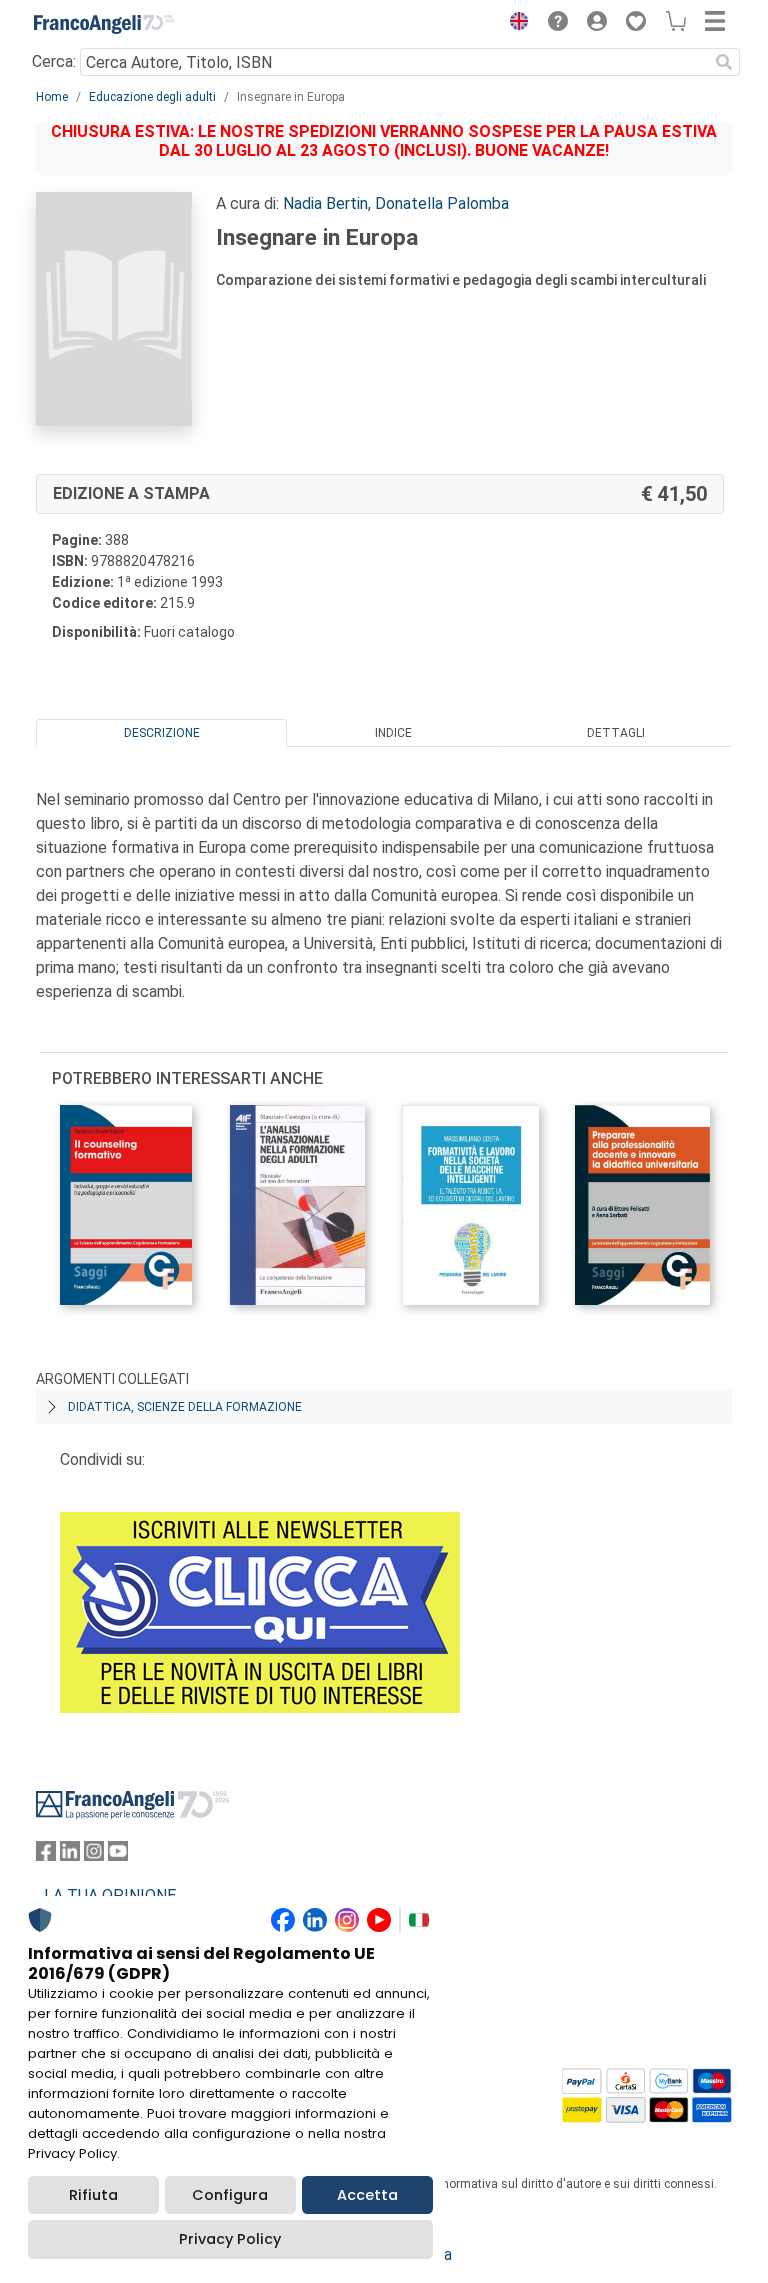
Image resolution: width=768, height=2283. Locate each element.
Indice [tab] (393, 733)
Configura (230, 2195)
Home (52, 97)
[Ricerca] (724, 62)
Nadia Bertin (325, 203)
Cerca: (54, 61)
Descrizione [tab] (162, 733)
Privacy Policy (230, 2239)
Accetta (367, 2195)
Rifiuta (93, 2195)
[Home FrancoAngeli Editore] (104, 24)
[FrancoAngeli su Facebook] (46, 1855)
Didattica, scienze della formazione (185, 1407)
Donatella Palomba (442, 203)
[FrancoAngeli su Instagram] (94, 1855)
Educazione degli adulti (152, 97)
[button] (514, 24)
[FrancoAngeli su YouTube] (118, 1855)
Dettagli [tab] (616, 733)
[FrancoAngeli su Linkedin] (70, 1855)
